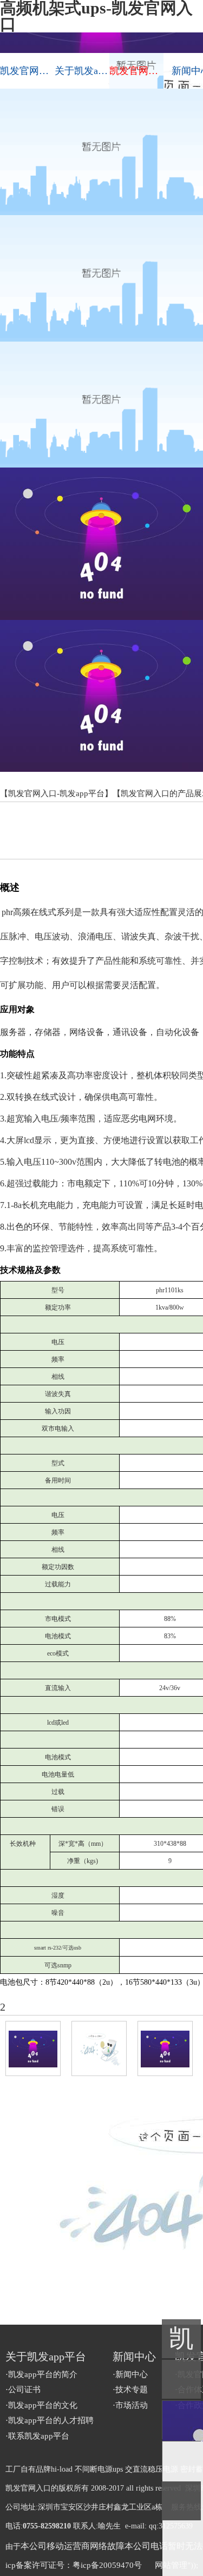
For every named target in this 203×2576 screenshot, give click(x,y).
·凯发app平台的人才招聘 (50, 2420)
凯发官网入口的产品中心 (137, 71)
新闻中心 (134, 2357)
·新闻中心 (130, 2374)
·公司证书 (23, 2390)
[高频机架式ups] (165, 2048)
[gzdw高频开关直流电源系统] (33, 2048)
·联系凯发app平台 (37, 2436)
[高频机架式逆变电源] (99, 2048)
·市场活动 (130, 2405)
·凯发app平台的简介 (41, 2374)
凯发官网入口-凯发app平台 (27, 71)
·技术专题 (130, 2390)
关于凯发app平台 (82, 71)
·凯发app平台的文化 (41, 2405)
